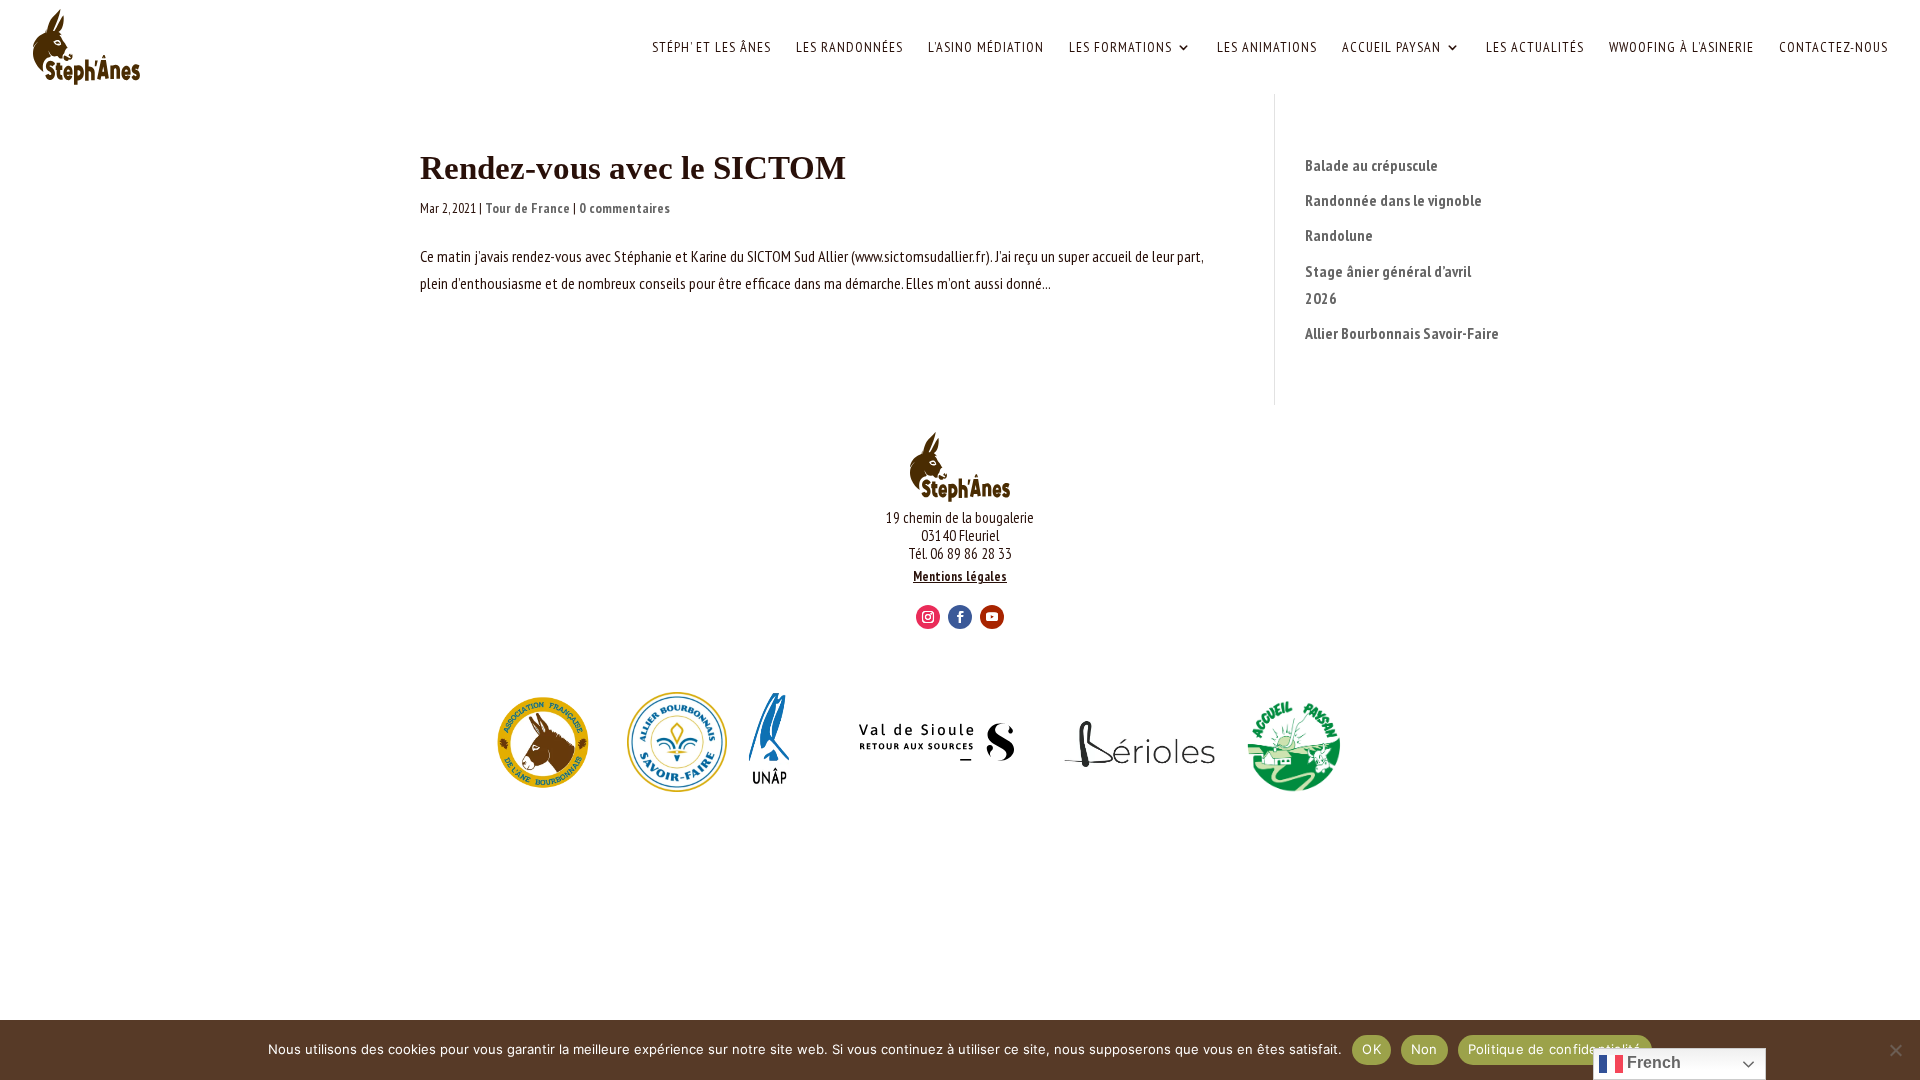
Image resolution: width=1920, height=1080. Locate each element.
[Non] (1895, 1050)
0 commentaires (624, 208)
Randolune (1339, 235)
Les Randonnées (849, 48)
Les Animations (1267, 48)
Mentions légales (960, 576)
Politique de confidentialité (1555, 1049)
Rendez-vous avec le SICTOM (633, 168)
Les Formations (1120, 48)
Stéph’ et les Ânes (711, 48)
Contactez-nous (1833, 48)
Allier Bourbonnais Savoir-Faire (1402, 333)
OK (1371, 1049)
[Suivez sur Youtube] (992, 617)
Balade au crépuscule (1371, 165)
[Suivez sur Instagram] (928, 617)
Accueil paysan (1391, 48)
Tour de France (527, 208)
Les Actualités (1535, 48)
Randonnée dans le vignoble (1393, 200)
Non (1424, 1049)
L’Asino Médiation (986, 48)
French (1652, 1062)
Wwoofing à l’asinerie (1681, 48)
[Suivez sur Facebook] (960, 617)
